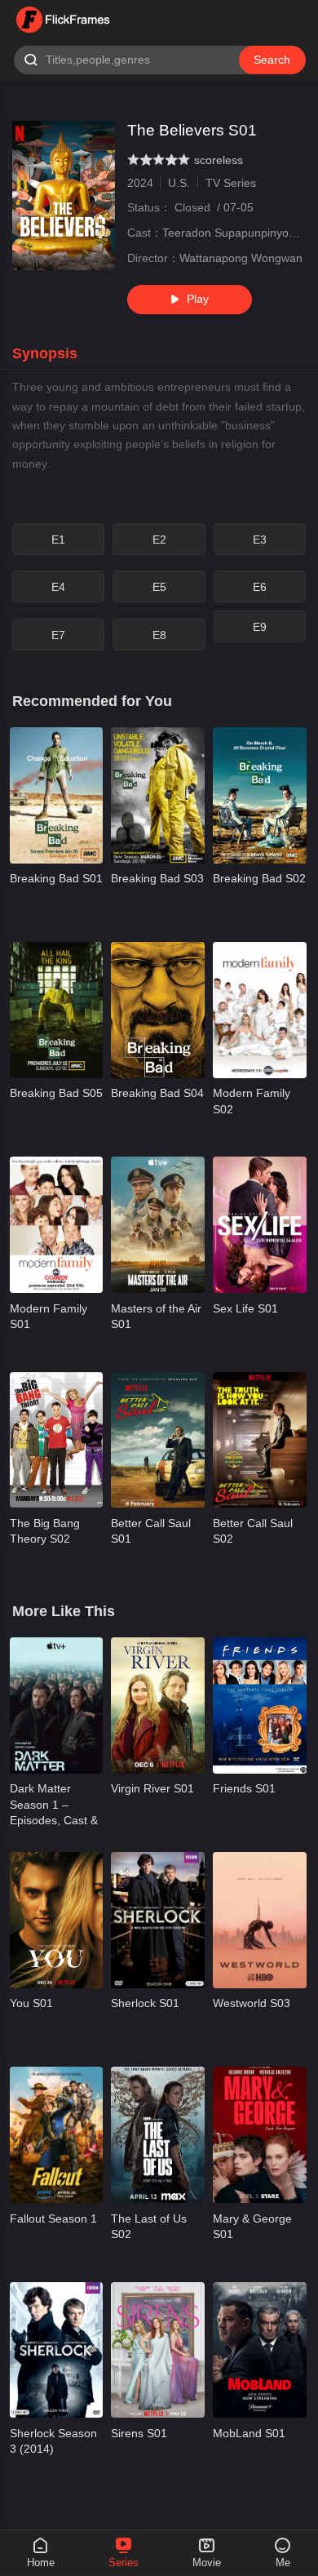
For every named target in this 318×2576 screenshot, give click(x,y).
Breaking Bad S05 (56, 1093)
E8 (159, 635)
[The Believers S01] (64, 195)
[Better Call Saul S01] (158, 1440)
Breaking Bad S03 (157, 878)
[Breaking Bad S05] (57, 1010)
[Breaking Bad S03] (158, 795)
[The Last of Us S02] (158, 2134)
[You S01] (57, 1920)
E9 (260, 627)
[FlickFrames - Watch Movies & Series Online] (64, 20)
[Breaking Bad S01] (57, 795)
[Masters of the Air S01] (158, 1224)
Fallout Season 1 (53, 2218)
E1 (58, 540)
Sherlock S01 (145, 2003)
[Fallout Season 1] (57, 2134)
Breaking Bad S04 (157, 1093)
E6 (260, 587)
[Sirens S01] (158, 2350)
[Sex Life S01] (260, 1224)
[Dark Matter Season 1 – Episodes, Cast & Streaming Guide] (57, 1705)
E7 (58, 635)
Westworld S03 (252, 2003)
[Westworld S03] (260, 1920)
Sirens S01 (139, 2433)
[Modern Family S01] (57, 1224)
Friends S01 (244, 1788)
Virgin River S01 (152, 1788)
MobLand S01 (249, 2433)
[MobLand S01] (260, 2350)
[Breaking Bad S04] (158, 1010)
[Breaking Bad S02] (260, 795)
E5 (159, 587)
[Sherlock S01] (158, 1920)
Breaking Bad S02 (259, 878)
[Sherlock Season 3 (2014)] (57, 2350)
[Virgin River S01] (158, 1705)
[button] (53, 354)
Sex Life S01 (245, 1308)
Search (272, 60)
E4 (58, 587)
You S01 (31, 2003)
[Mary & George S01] (260, 2134)
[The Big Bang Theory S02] (57, 1440)
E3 (260, 540)
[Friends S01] (260, 1705)
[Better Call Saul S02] (260, 1440)
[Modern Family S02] (260, 1010)
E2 (159, 540)
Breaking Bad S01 (56, 878)
